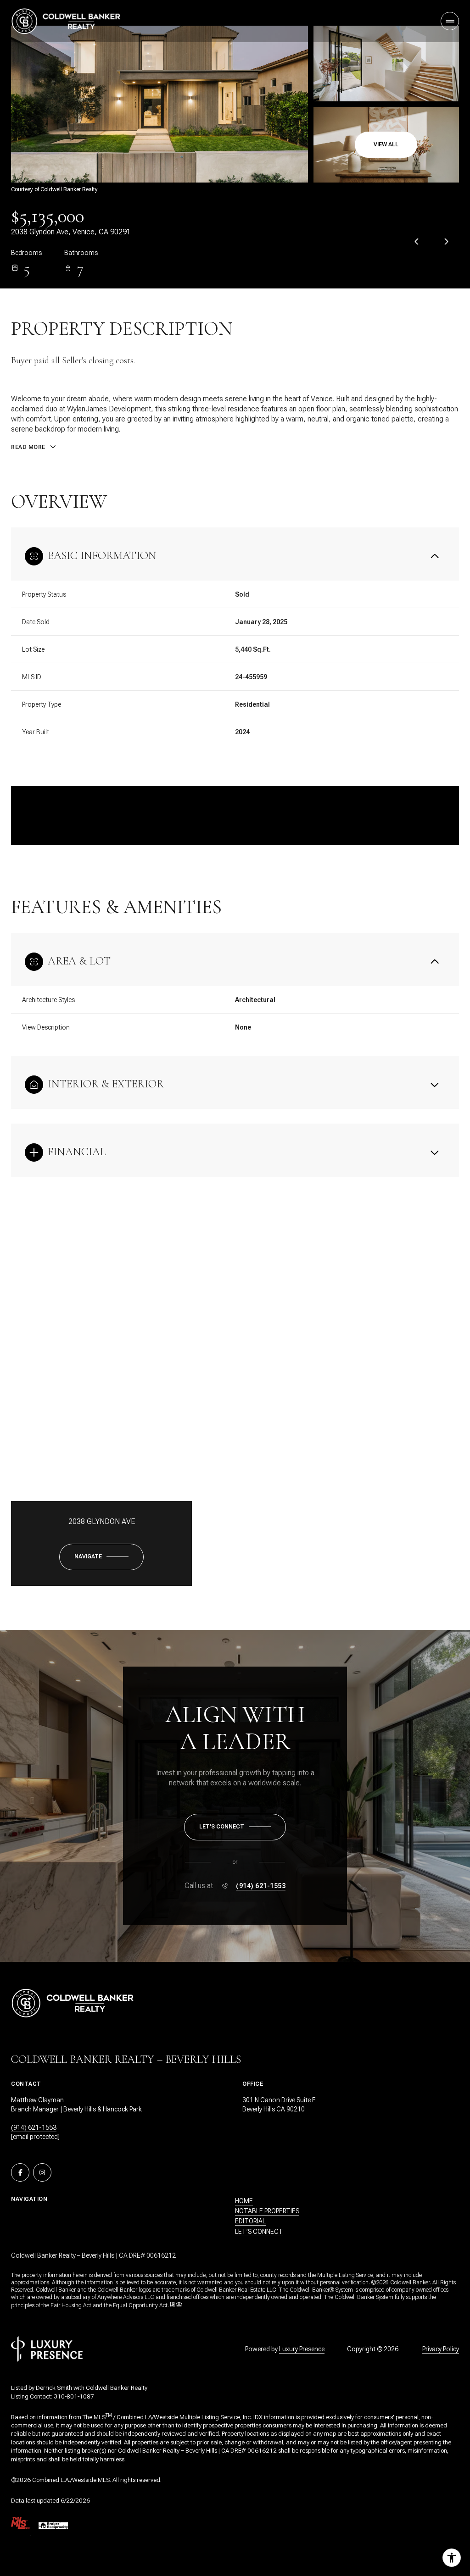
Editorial (250, 2221)
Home (244, 2201)
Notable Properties (267, 2211)
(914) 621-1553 (261, 1886)
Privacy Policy (441, 2349)
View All (386, 144)
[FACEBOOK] (20, 2172)
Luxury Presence (302, 2349)
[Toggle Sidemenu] (450, 21)
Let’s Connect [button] (259, 2232)
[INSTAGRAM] (42, 2172)
